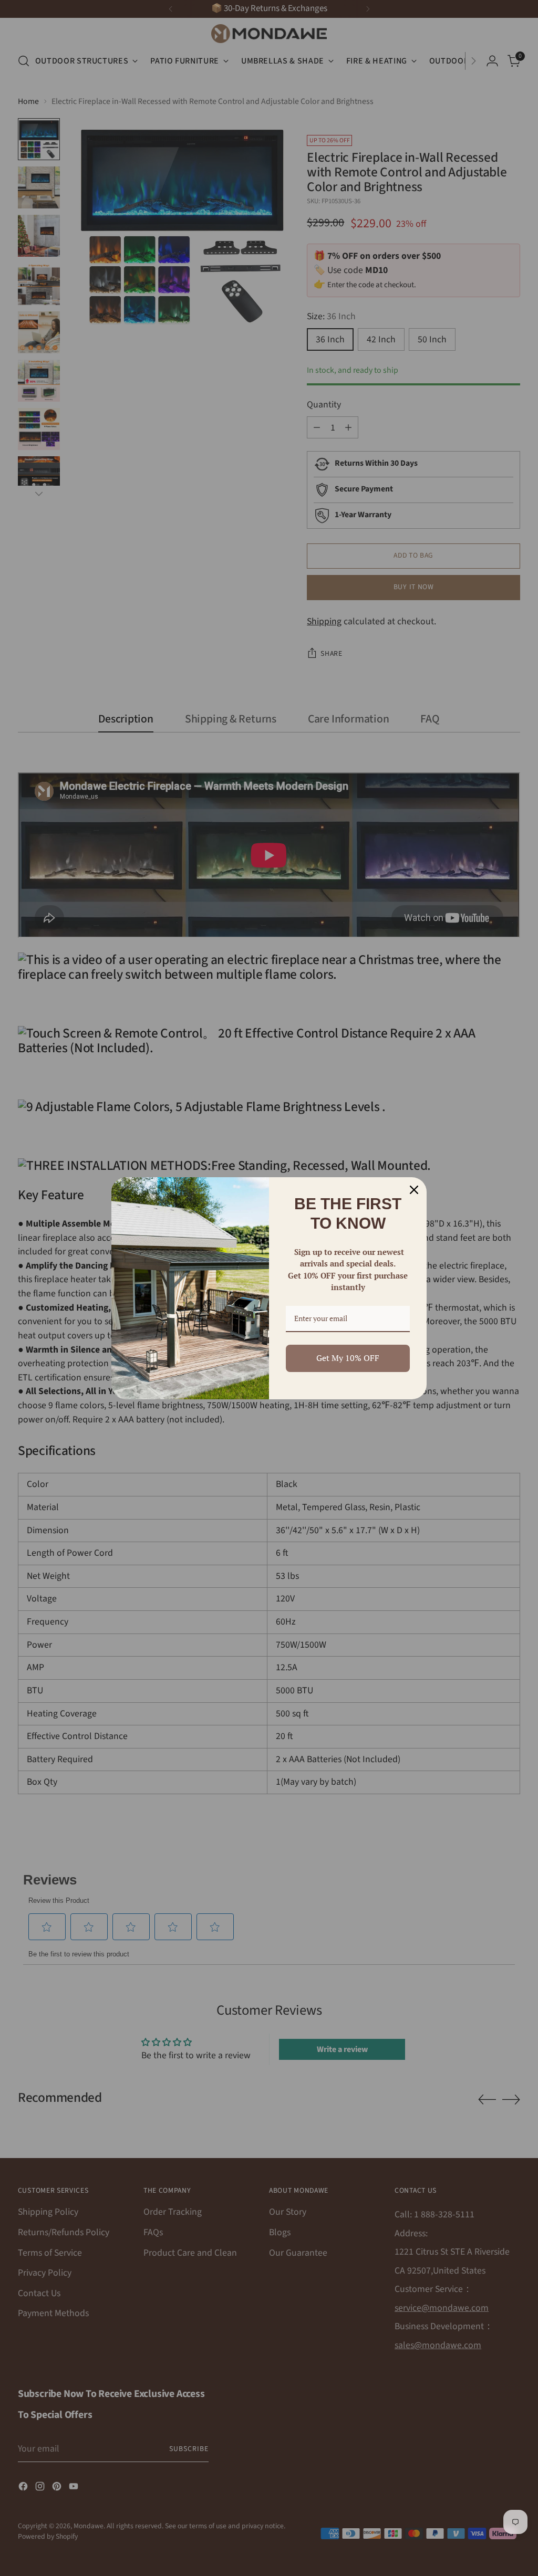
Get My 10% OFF (348, 1358)
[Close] (414, 1190)
